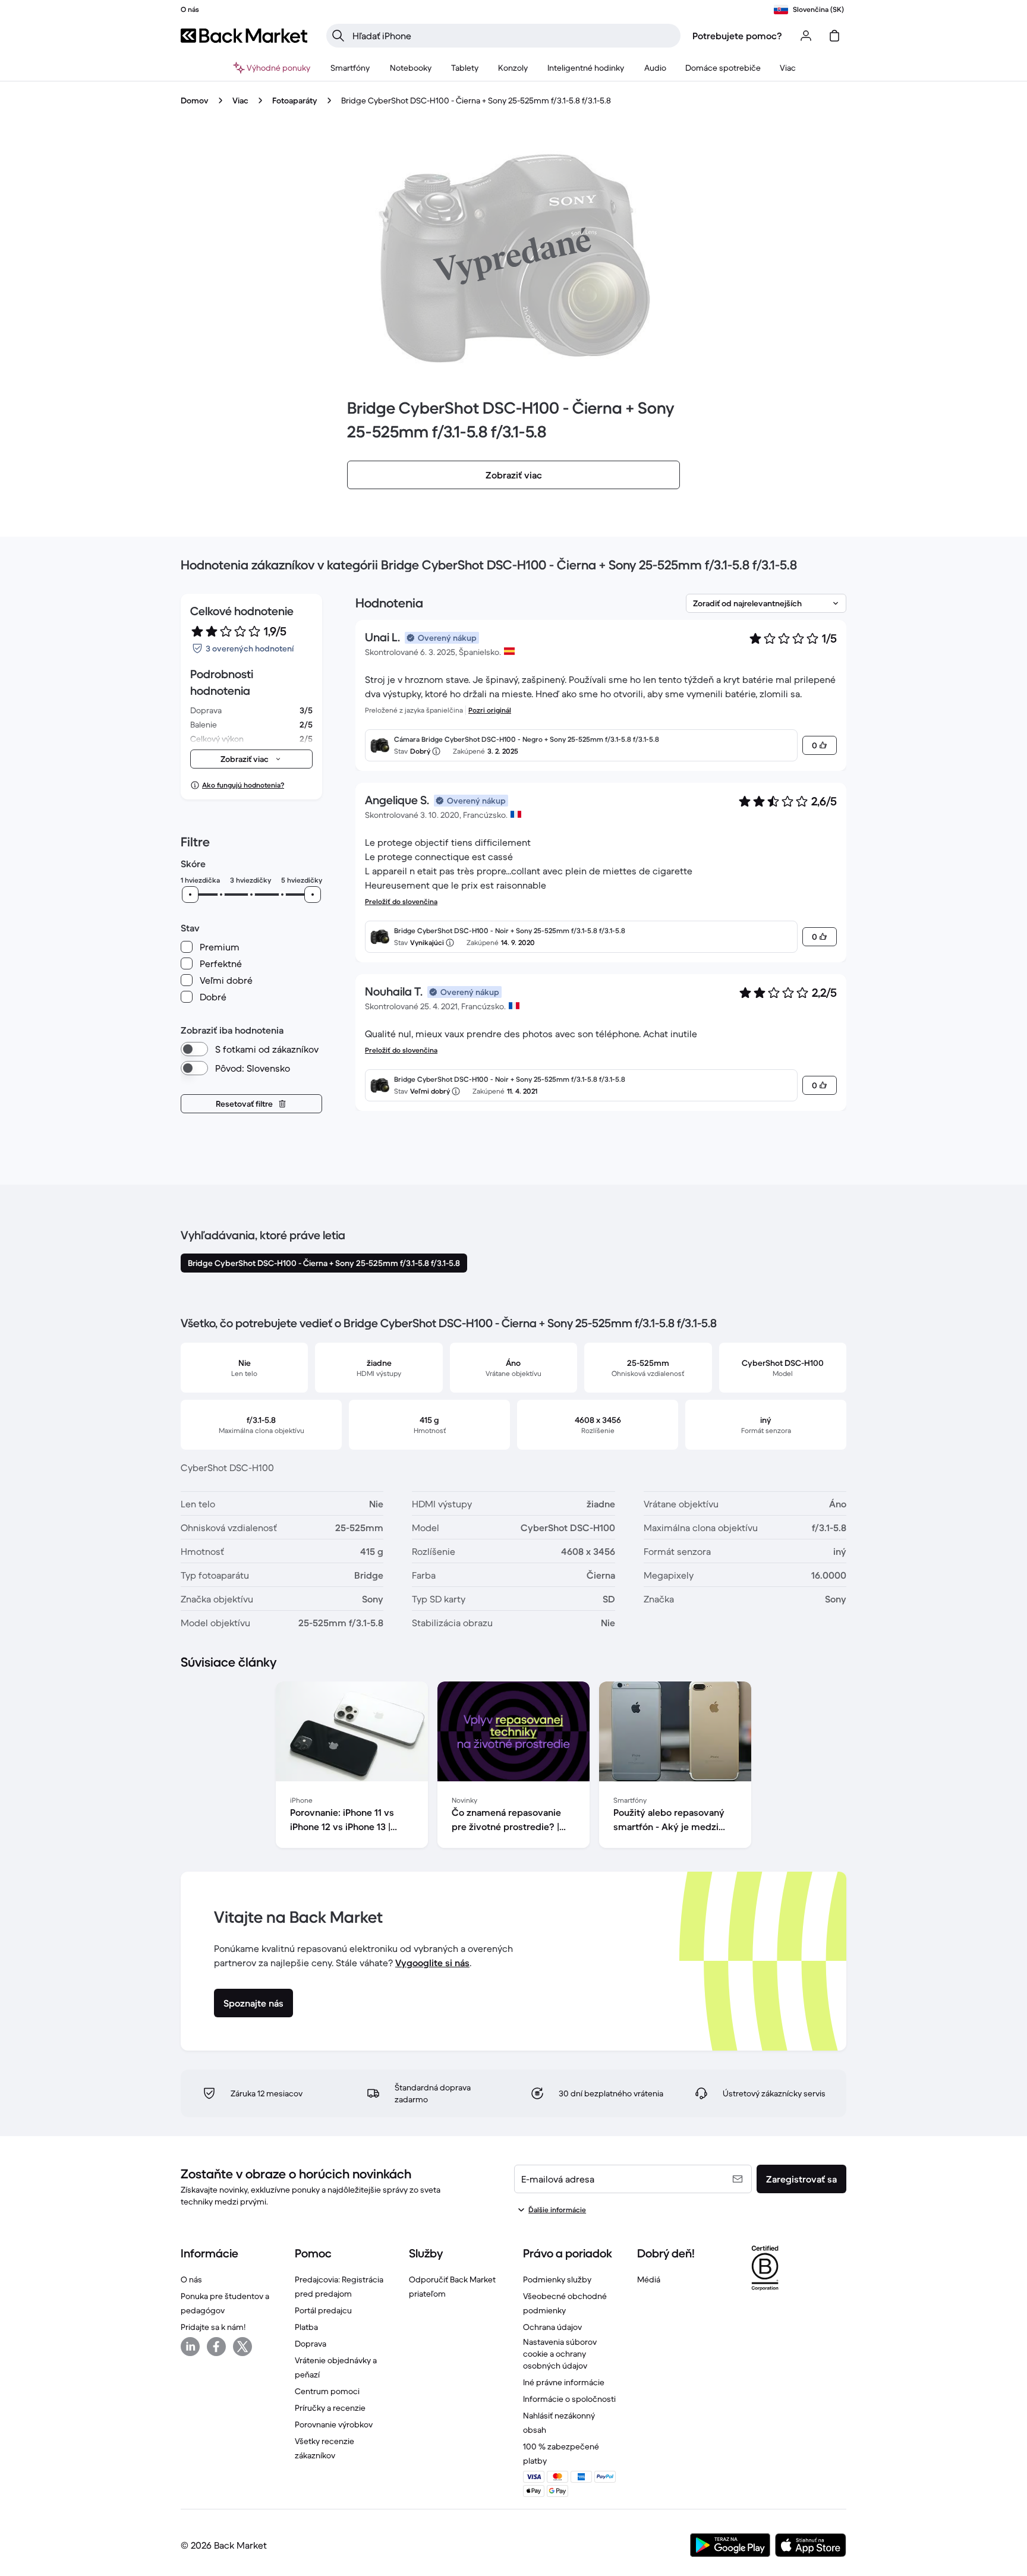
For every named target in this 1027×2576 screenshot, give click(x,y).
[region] (513, 1767)
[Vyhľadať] (338, 36)
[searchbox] (513, 36)
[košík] (834, 36)
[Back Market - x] (242, 2347)
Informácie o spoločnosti (569, 2399)
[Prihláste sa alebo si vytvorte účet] (806, 36)
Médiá (649, 2279)
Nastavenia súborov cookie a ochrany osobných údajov (560, 2354)
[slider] (190, 895)
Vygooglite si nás (432, 1963)
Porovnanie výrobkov (334, 2424)
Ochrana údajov (552, 2327)
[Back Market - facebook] (216, 2347)
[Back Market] (244, 36)
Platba (306, 2327)
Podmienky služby (557, 2279)
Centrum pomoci (327, 2391)
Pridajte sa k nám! (213, 2327)
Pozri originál (490, 710)
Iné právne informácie (564, 2382)
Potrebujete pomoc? (737, 36)
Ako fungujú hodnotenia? (243, 785)
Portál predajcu (323, 2310)
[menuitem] (350, 68)
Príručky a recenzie (330, 2408)
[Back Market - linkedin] (190, 2347)
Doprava (311, 2344)
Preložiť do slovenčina (401, 901)
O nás (191, 2279)
